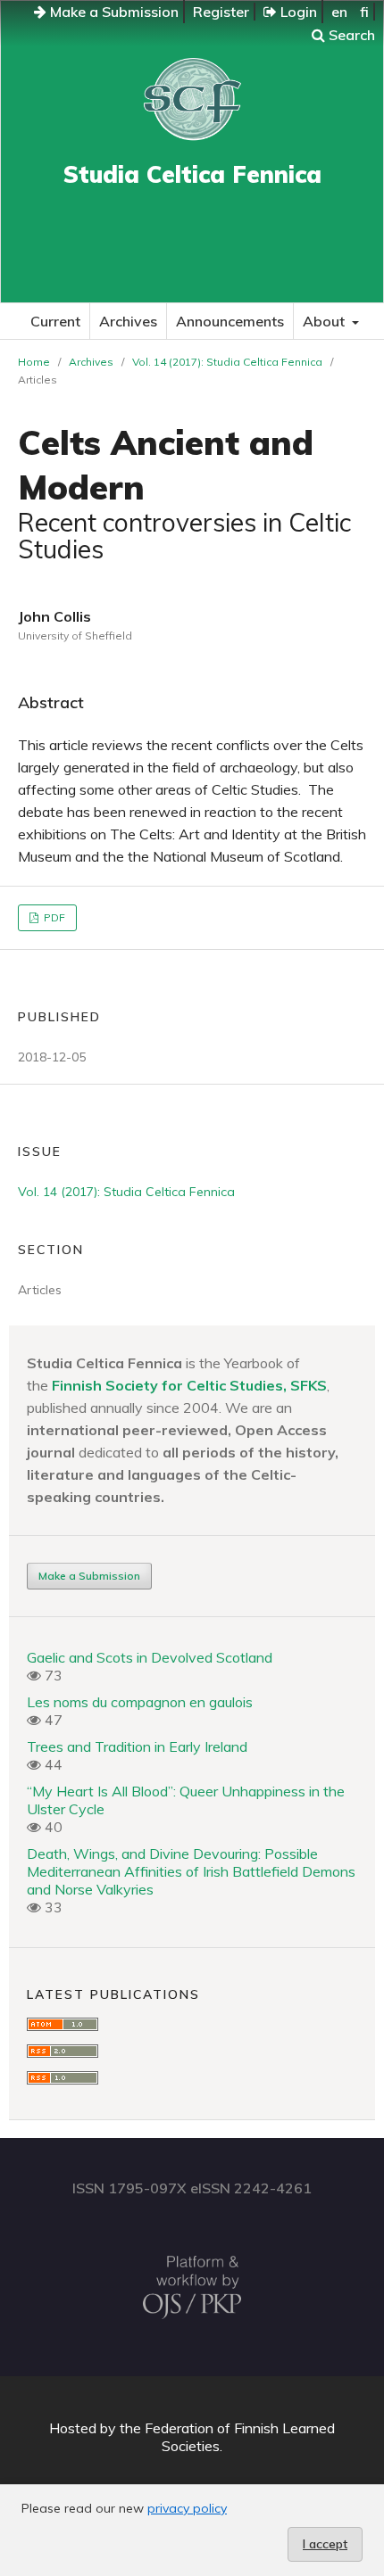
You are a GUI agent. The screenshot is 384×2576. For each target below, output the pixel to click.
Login (297, 12)
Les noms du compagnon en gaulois (140, 1702)
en (339, 12)
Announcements (230, 321)
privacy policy (187, 2508)
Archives (128, 321)
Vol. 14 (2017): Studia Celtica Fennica (227, 362)
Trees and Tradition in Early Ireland (137, 1746)
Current (55, 321)
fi (364, 12)
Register (221, 12)
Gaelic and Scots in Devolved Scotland (150, 1657)
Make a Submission (113, 12)
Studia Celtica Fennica (192, 174)
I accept (325, 2544)
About (326, 321)
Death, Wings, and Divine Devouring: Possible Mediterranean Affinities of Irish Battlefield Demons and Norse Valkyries (191, 1871)
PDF (53, 917)
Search (350, 35)
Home (34, 362)
